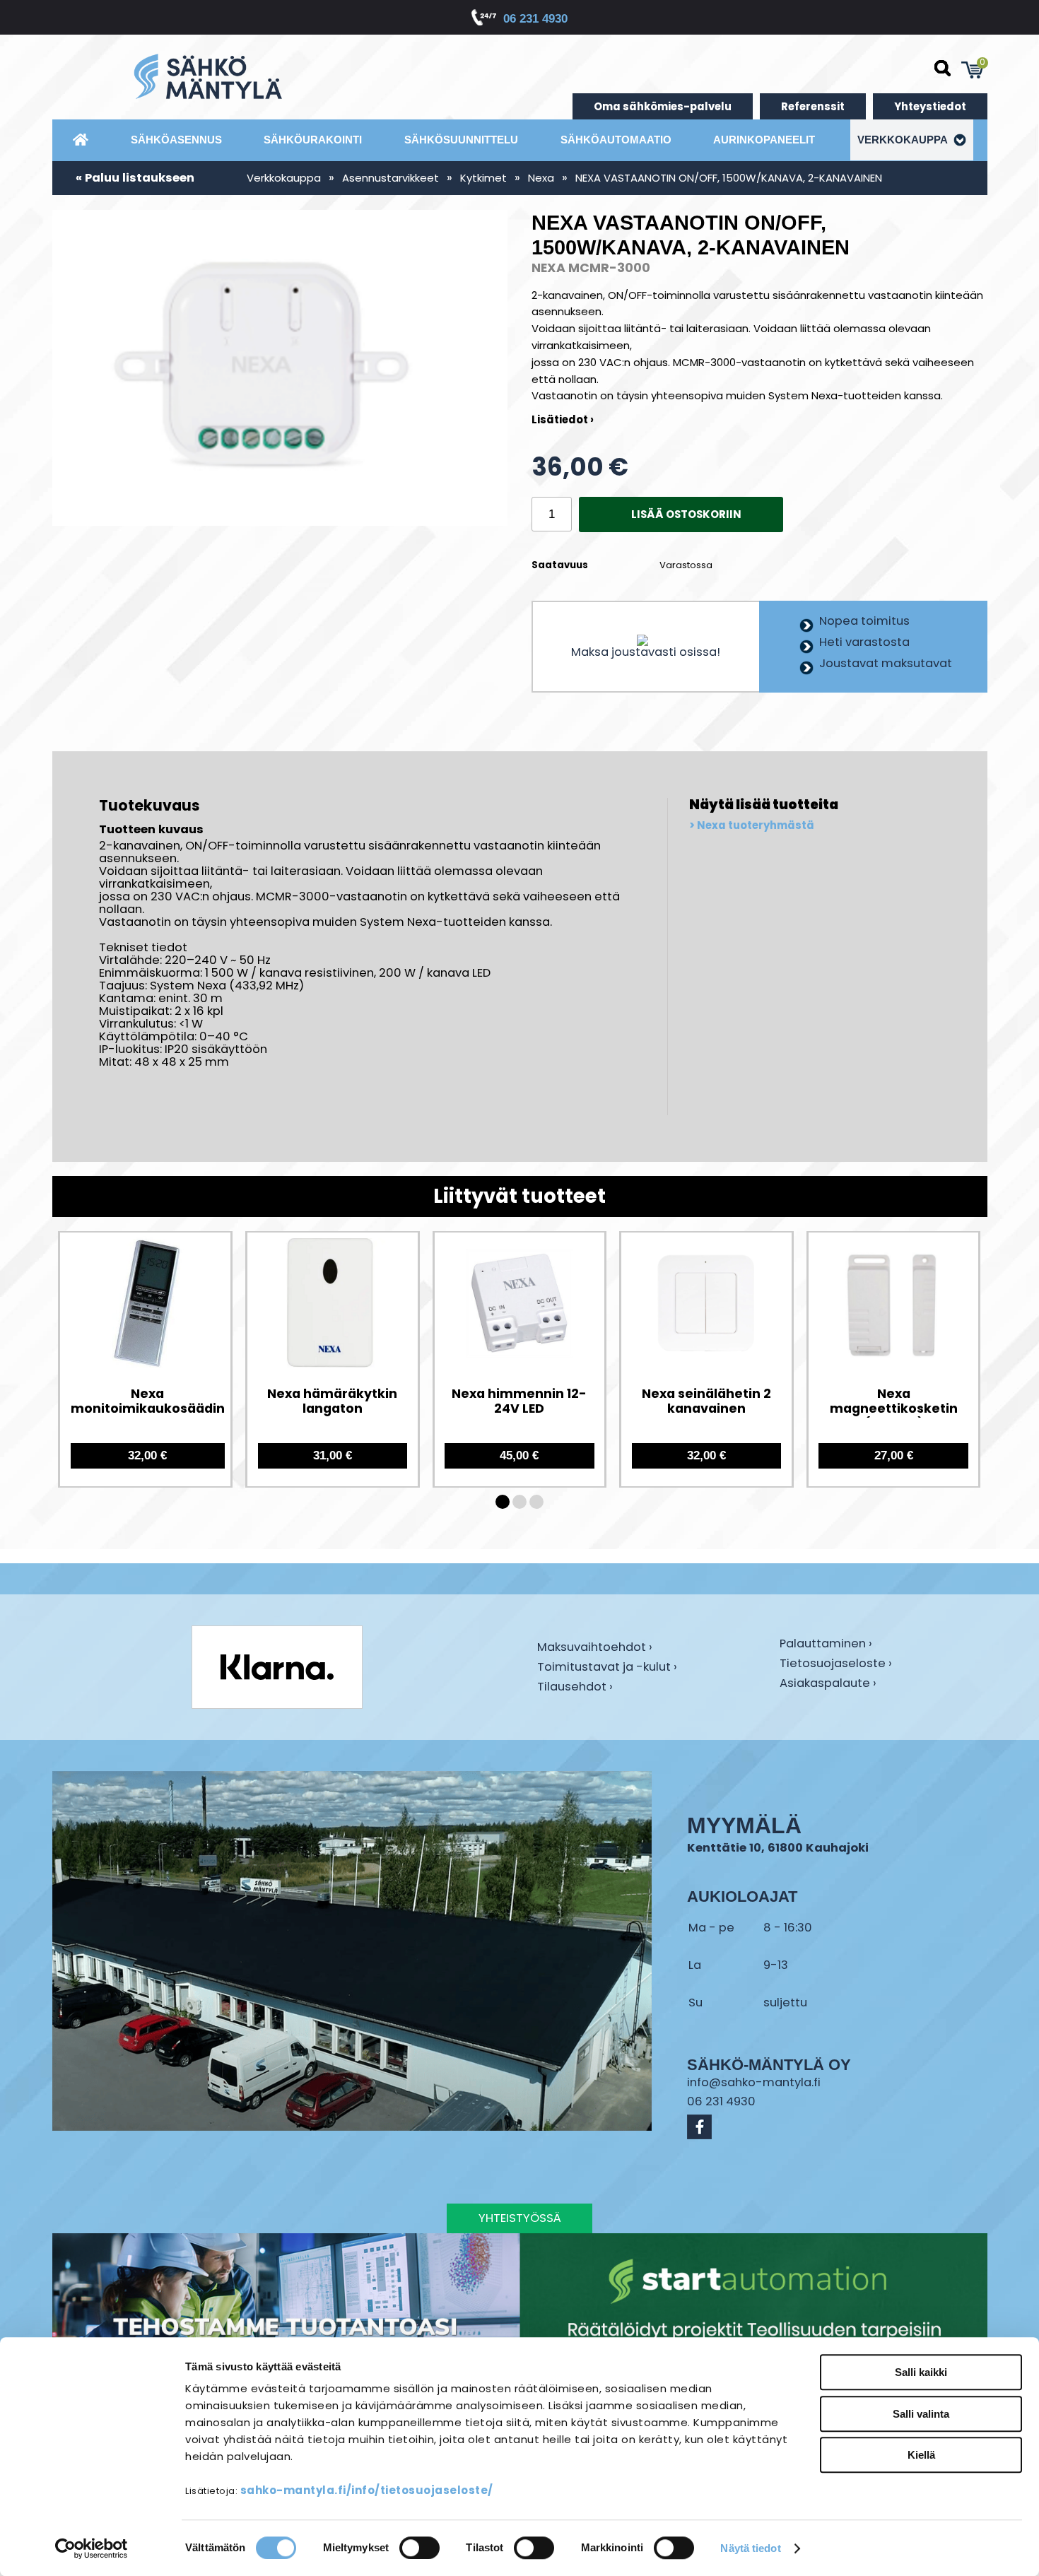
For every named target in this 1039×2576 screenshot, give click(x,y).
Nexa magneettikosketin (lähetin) (894, 1402)
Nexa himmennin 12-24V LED (519, 1401)
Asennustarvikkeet (391, 178)
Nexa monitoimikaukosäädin (148, 1401)
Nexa (541, 178)
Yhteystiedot (930, 106)
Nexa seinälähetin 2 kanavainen (706, 1401)
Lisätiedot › (563, 419)
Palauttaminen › (826, 1645)
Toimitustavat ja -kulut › (607, 1668)
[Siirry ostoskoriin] (973, 70)
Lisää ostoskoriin (686, 514)
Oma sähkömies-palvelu (663, 106)
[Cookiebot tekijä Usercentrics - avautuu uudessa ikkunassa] (92, 2548)
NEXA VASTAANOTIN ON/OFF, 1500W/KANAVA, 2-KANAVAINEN (729, 178)
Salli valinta (921, 2414)
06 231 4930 (535, 19)
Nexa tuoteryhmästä (756, 825)
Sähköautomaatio (616, 140)
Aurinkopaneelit (764, 140)
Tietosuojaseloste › (836, 1664)
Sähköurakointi (313, 140)
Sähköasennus (176, 140)
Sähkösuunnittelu (461, 140)
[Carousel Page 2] (519, 1502)
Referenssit (813, 106)
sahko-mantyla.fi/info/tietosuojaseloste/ (367, 2490)
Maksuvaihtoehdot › (595, 1648)
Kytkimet (483, 178)
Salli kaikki (921, 2372)
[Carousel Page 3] (536, 1502)
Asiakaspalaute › (828, 1684)
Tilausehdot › (575, 1687)
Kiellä (921, 2455)
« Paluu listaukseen (135, 178)
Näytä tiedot (750, 2548)
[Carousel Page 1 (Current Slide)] (503, 1502)
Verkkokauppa (904, 140)
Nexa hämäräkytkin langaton (332, 1401)
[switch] (419, 2548)
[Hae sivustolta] (943, 69)
